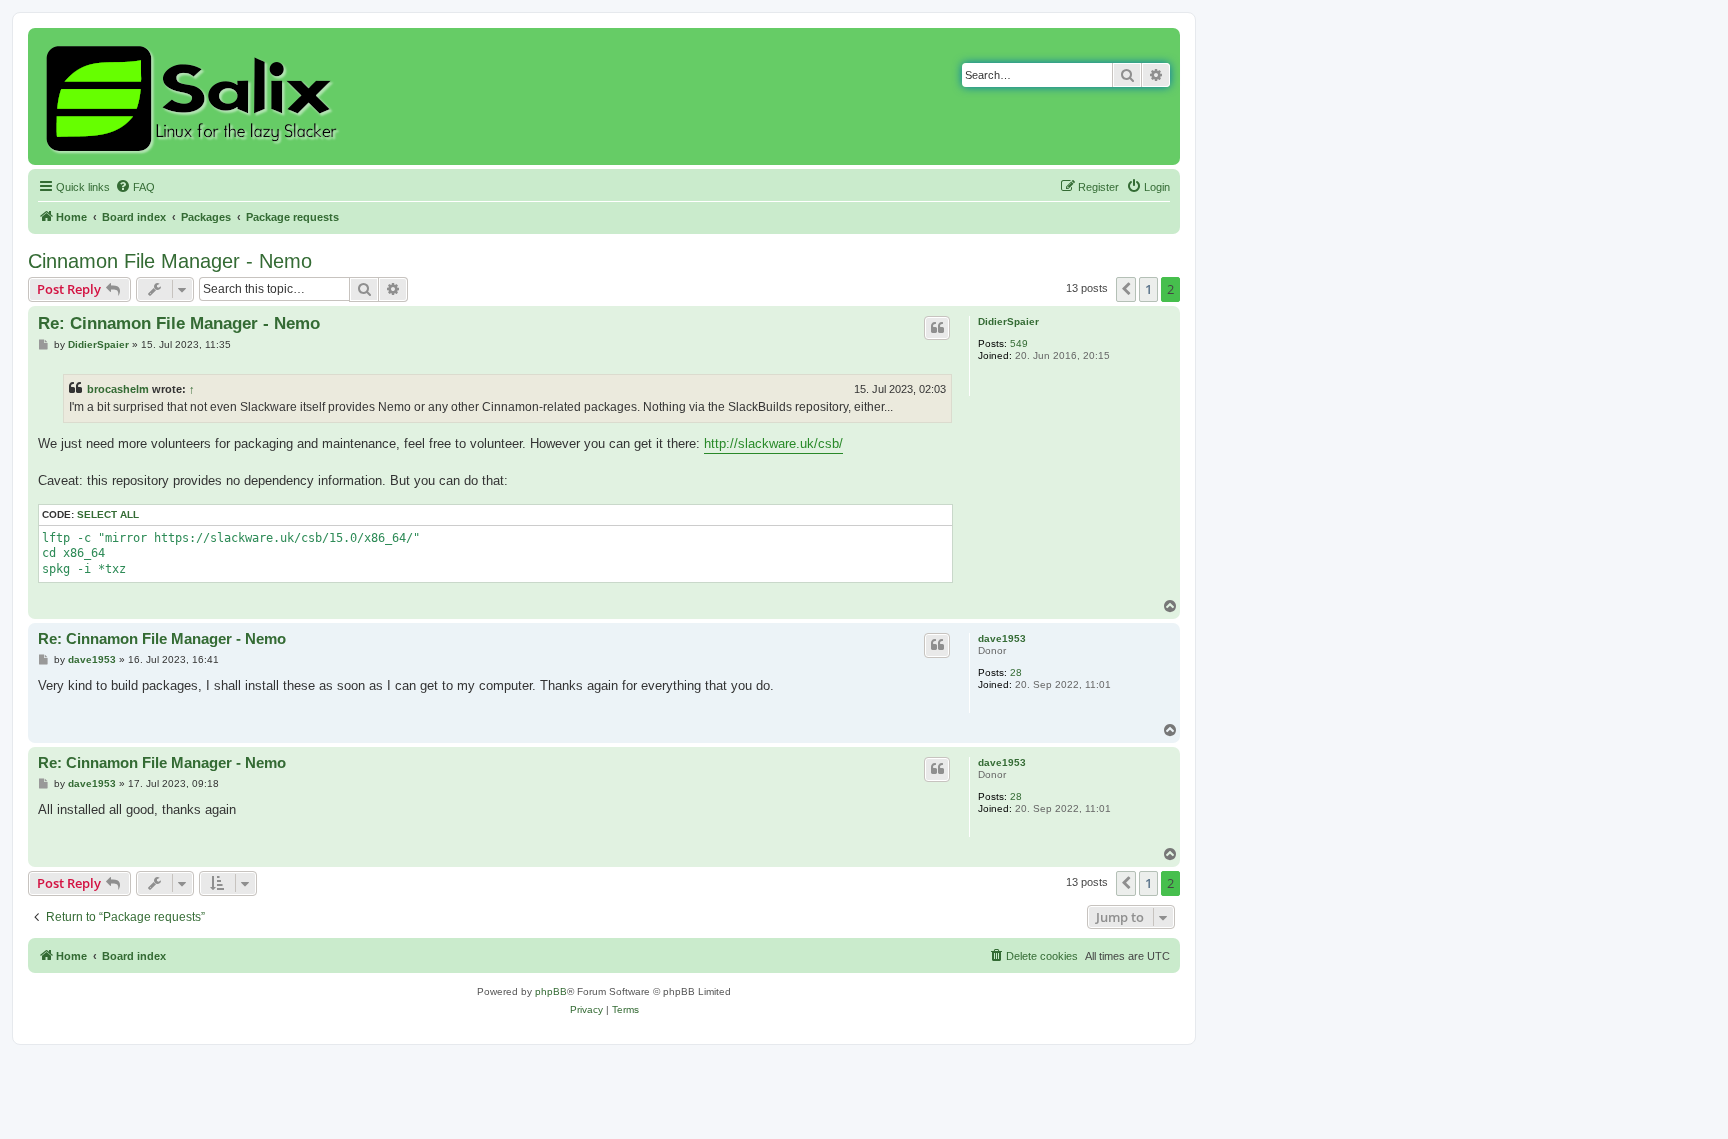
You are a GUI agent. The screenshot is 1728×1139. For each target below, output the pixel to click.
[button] (1126, 289)
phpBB (551, 991)
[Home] (194, 96)
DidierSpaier (1008, 321)
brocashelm (118, 389)
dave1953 (1002, 638)
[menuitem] (135, 187)
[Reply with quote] (937, 328)
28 (1016, 672)
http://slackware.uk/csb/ (773, 443)
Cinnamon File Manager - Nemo (170, 261)
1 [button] (1148, 289)
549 (1019, 343)
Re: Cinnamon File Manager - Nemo (179, 323)
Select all (108, 514)
